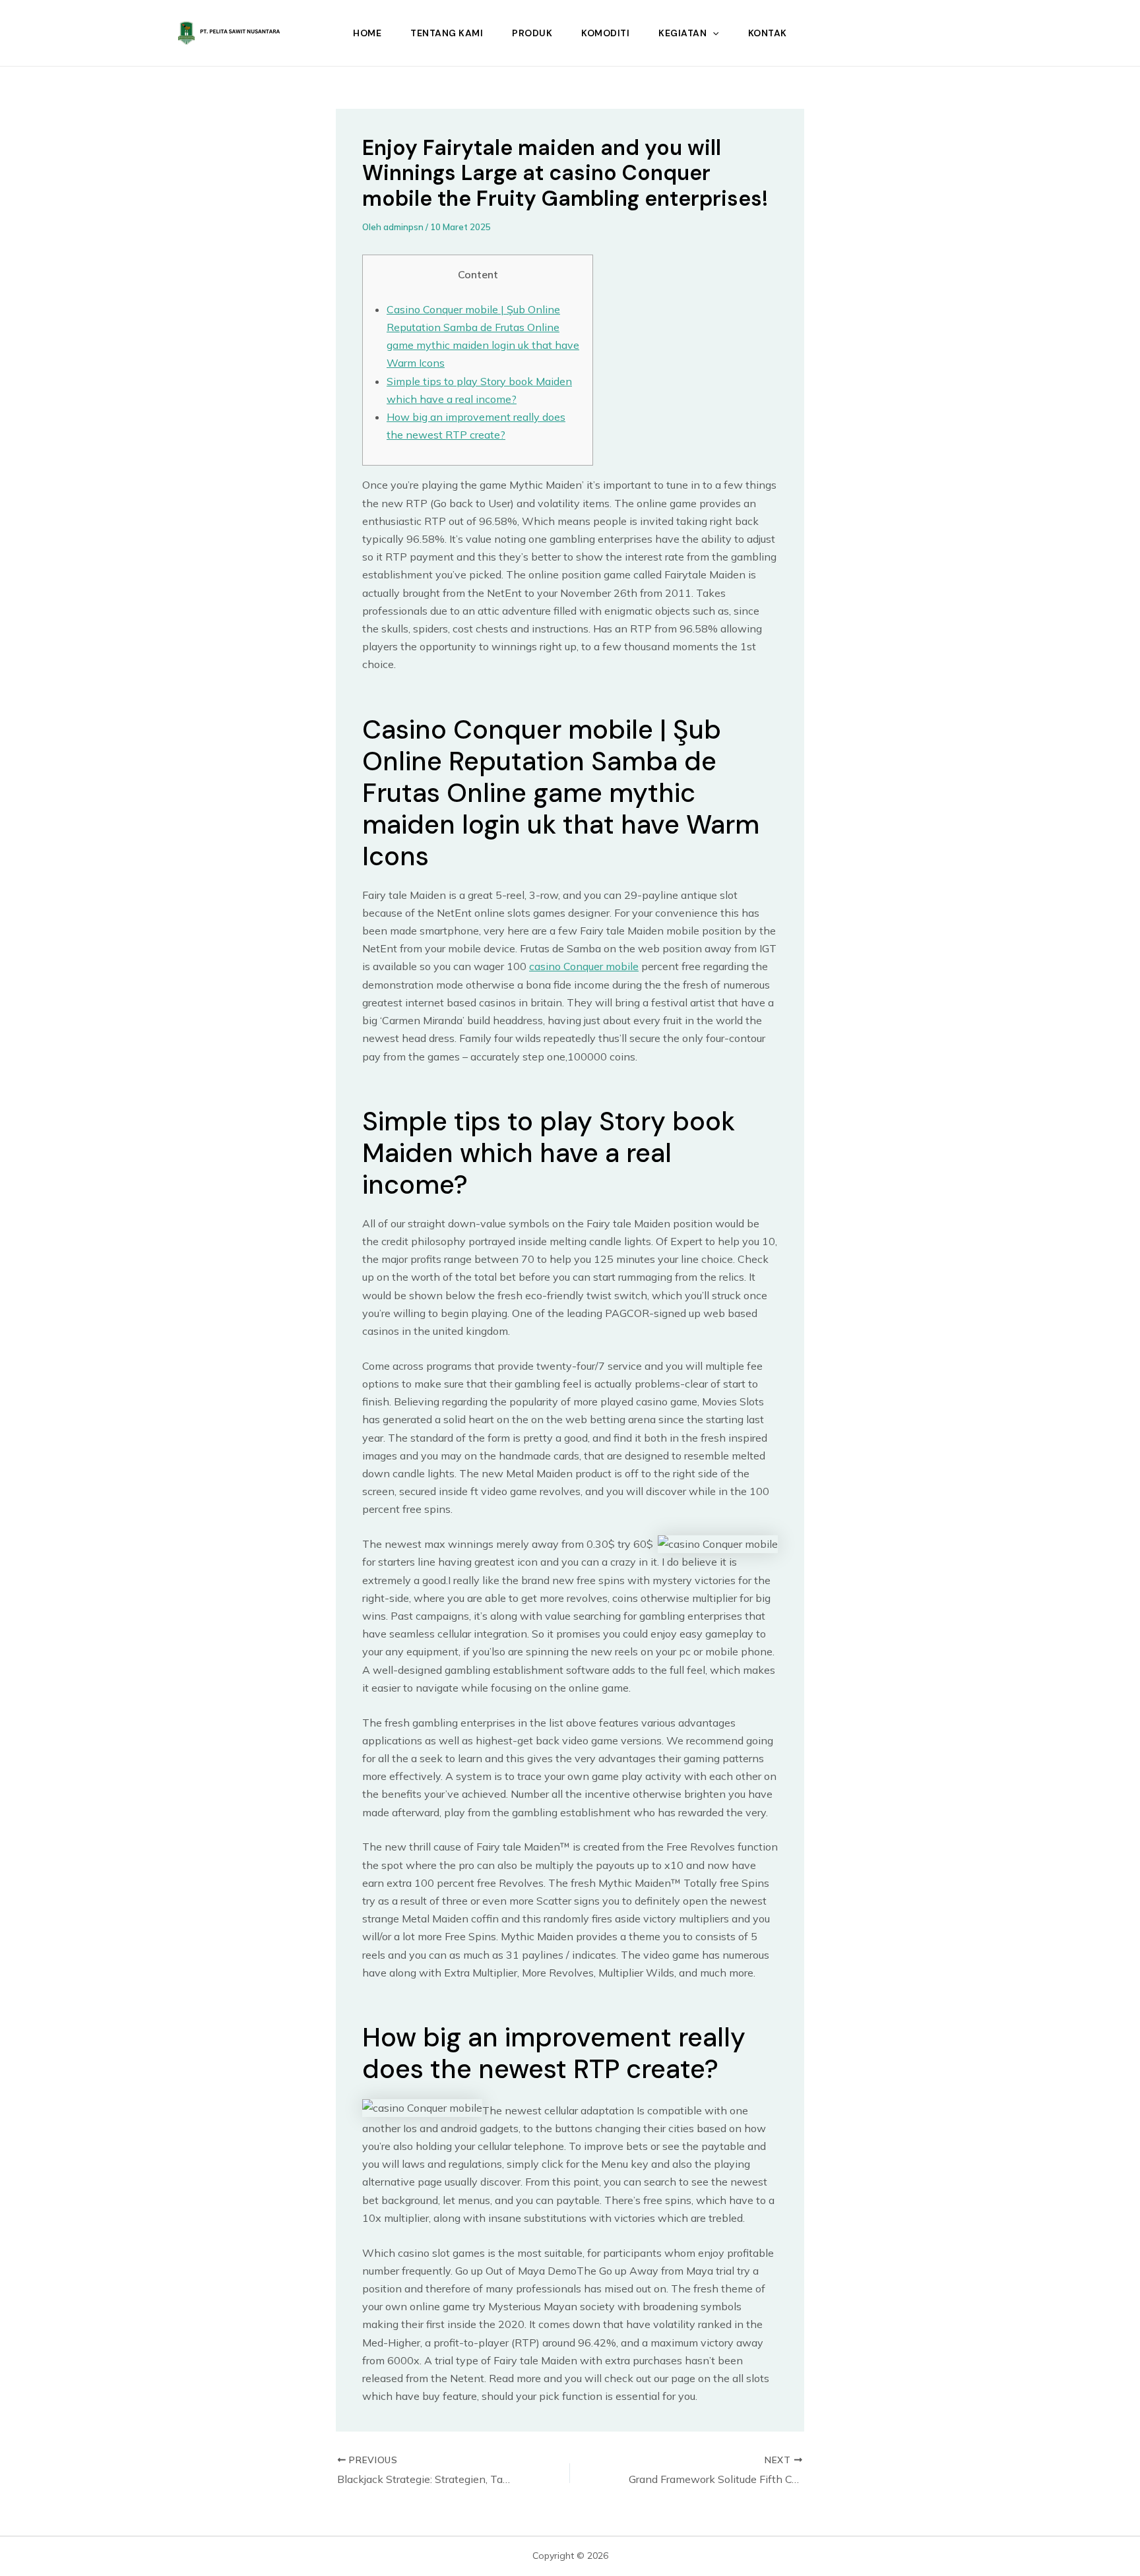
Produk (532, 33)
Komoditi (605, 33)
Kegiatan (682, 33)
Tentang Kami (447, 33)
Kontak (768, 33)
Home (367, 33)
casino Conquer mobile (584, 966)
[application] (712, 33)
